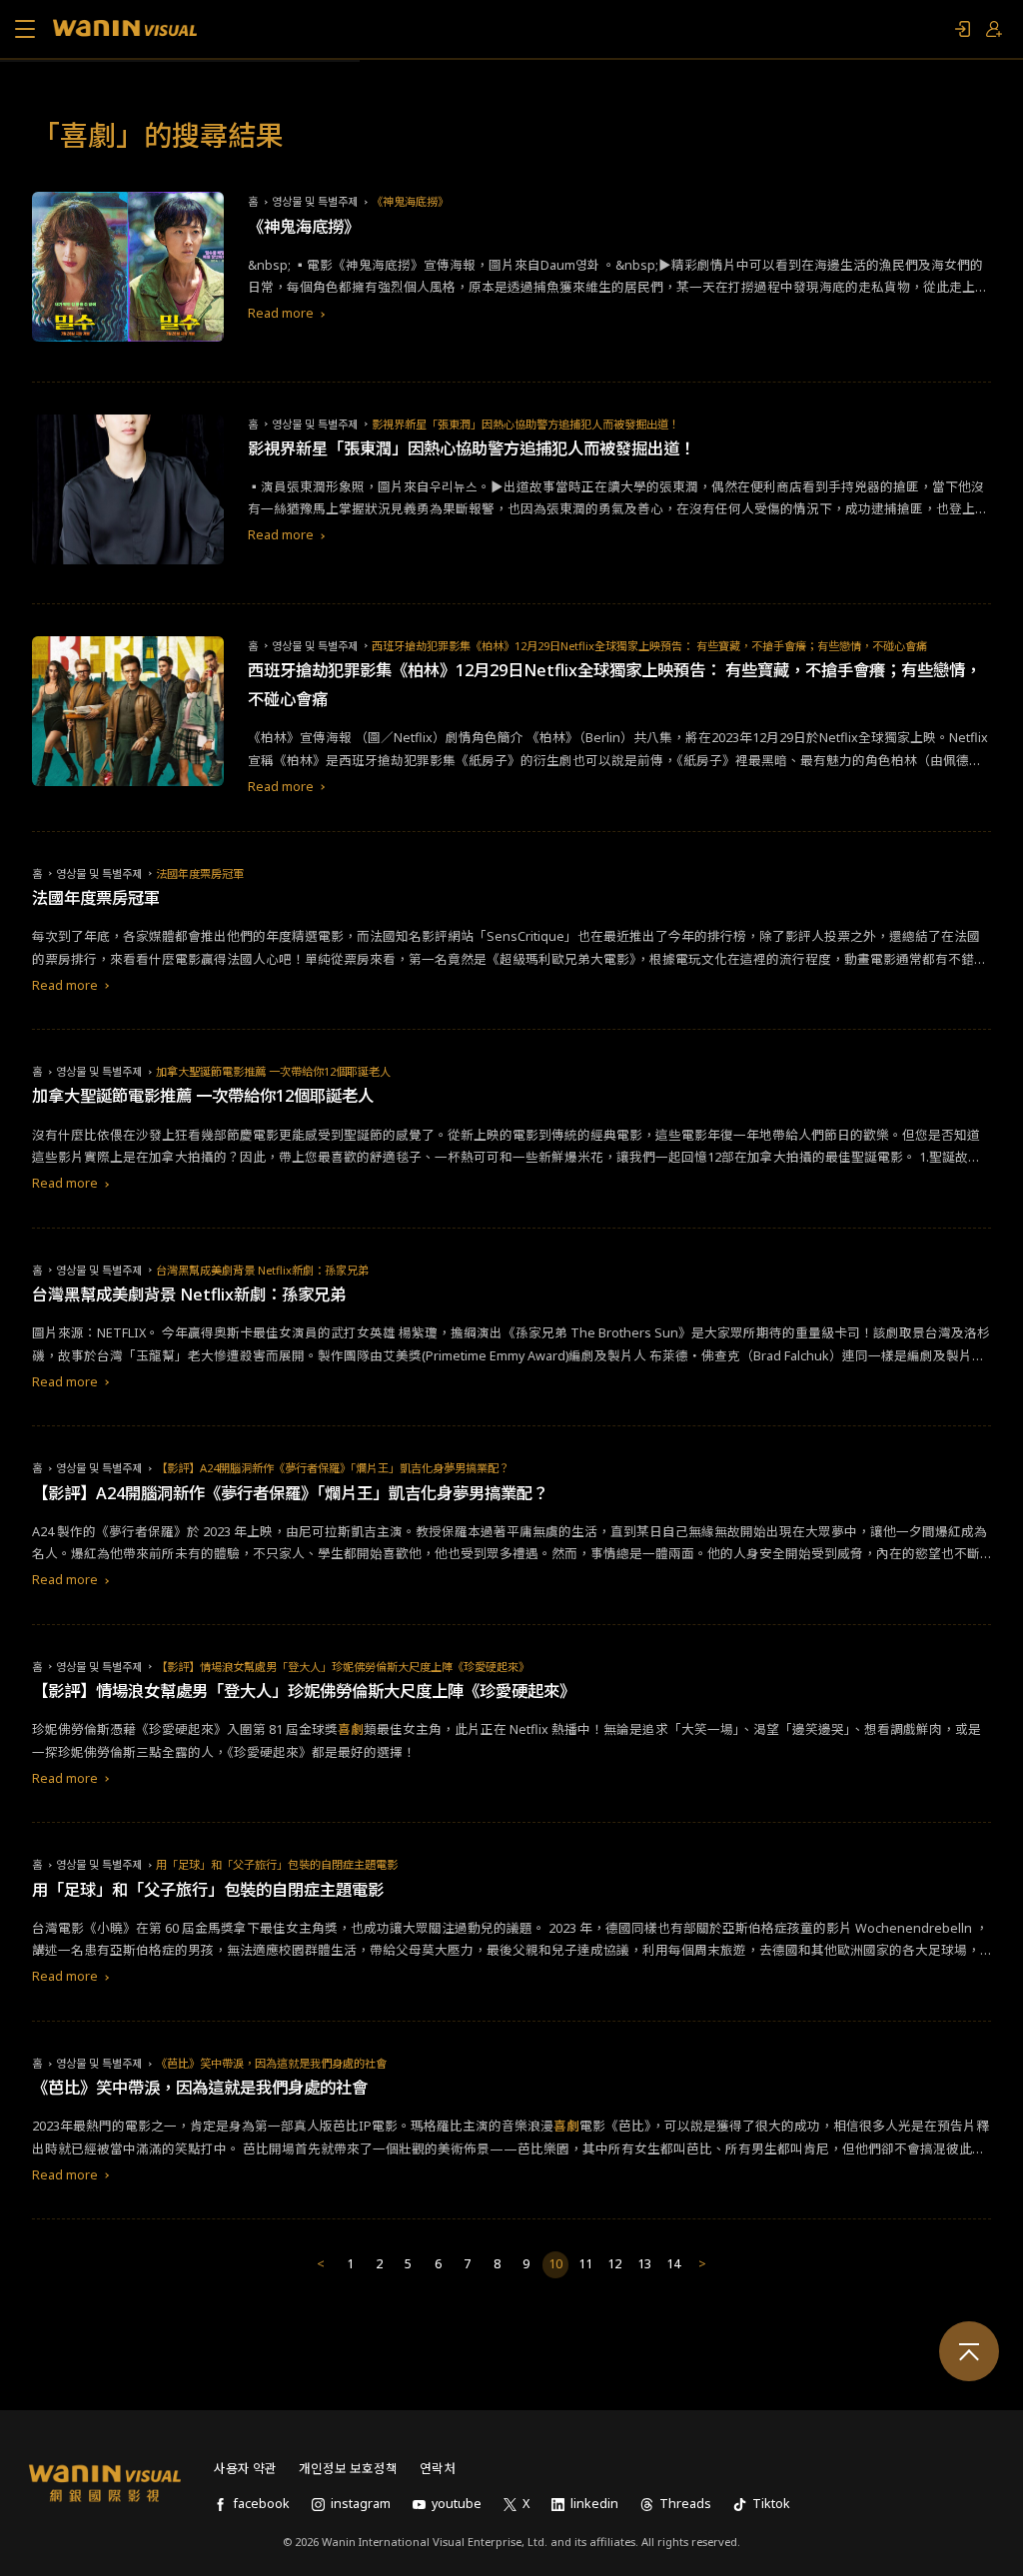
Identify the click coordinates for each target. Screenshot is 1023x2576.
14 (673, 2264)
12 (614, 2264)
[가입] (994, 29)
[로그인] (962, 29)
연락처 (438, 2469)
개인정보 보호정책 (348, 2469)
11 (585, 2264)
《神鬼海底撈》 (410, 201)
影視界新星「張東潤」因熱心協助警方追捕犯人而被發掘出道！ (525, 424)
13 (644, 2264)
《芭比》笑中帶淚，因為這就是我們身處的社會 (271, 2063)
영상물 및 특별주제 (315, 201)
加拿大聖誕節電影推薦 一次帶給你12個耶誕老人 (273, 1071)
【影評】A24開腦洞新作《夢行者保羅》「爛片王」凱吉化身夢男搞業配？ (333, 1468)
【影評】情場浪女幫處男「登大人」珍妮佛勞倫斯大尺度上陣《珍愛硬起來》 (343, 1667)
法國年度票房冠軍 (200, 873)
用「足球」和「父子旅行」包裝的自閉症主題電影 (277, 1864)
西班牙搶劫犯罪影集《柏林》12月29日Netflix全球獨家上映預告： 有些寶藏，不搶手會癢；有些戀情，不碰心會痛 (649, 646)
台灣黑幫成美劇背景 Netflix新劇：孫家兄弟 (262, 1270)
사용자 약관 (245, 2469)
